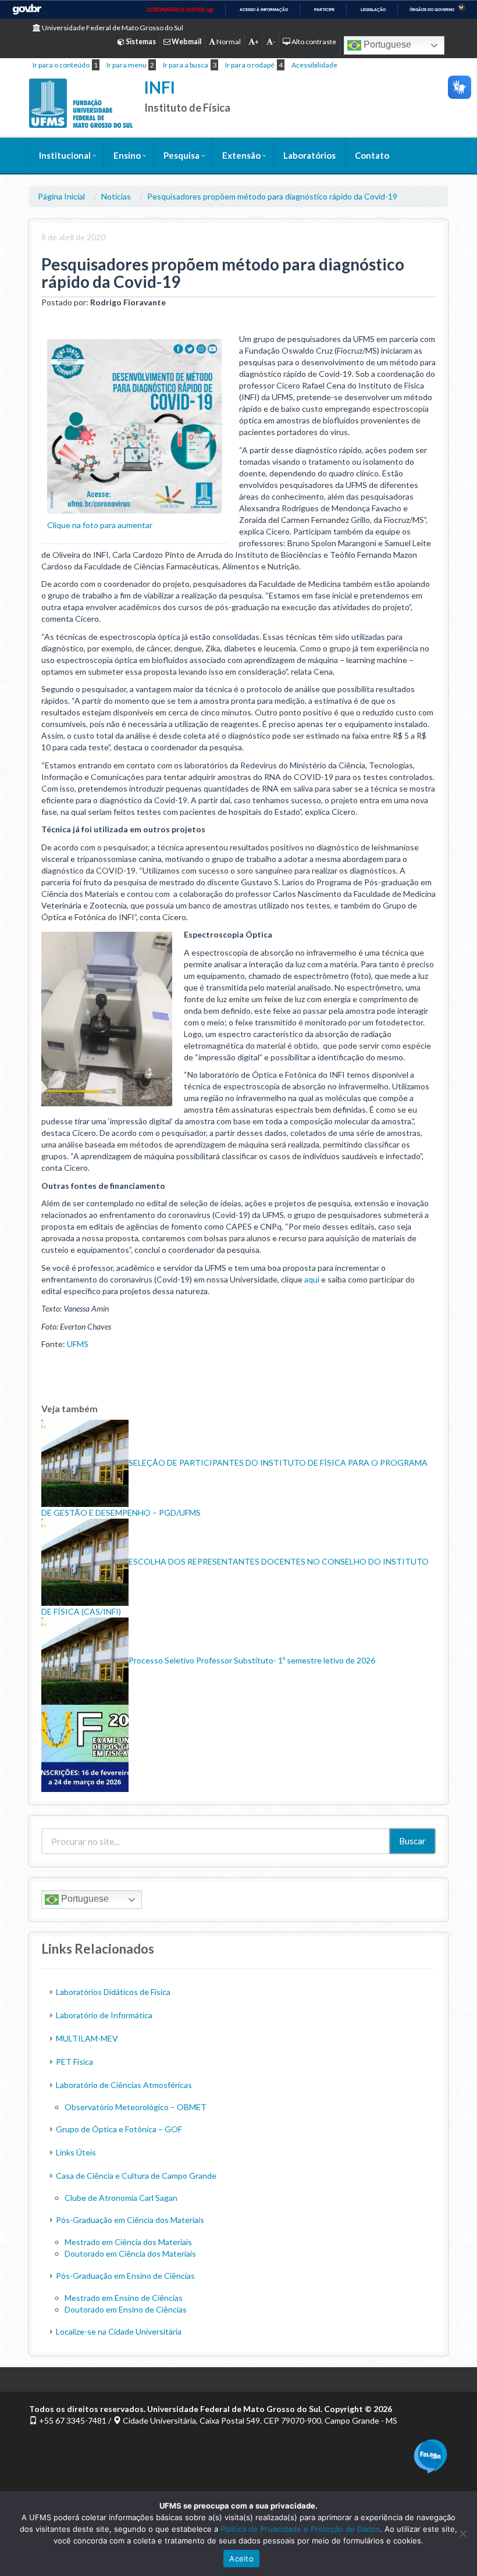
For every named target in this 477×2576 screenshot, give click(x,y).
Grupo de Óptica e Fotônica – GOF (119, 2129)
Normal (228, 42)
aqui (312, 1279)
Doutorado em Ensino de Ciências (126, 2309)
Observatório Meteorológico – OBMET (136, 2107)
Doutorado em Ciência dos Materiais (130, 2253)
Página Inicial (61, 196)
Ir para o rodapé (250, 65)
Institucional (65, 155)
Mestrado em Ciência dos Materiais (128, 2242)
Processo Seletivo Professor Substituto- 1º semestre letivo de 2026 (252, 1660)
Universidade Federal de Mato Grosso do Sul (112, 28)
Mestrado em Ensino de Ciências (124, 2298)
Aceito (241, 2559)
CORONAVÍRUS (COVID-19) (180, 10)
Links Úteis (76, 2152)
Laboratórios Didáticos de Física (113, 1992)
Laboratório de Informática (104, 2015)
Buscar (412, 1841)
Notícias (116, 196)
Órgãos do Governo (432, 10)
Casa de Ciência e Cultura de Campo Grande (136, 2176)
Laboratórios (309, 155)
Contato (372, 155)
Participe (324, 10)
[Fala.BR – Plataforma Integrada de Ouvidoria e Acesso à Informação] (430, 2455)
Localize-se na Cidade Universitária (119, 2331)
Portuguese (386, 44)
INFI (160, 87)
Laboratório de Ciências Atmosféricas (124, 2085)
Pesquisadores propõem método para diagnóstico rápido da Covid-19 (272, 196)
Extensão (241, 155)
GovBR (27, 10)
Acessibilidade (314, 65)
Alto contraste (313, 42)
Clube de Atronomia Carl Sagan (121, 2198)
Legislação (373, 10)
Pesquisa (181, 155)
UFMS (78, 1344)
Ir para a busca (186, 65)
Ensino (127, 155)
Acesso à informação (264, 10)
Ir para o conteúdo (61, 65)
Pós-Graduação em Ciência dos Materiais (130, 2220)
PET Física (74, 2062)
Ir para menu (127, 65)
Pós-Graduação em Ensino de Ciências (125, 2276)
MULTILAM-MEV (87, 2038)
